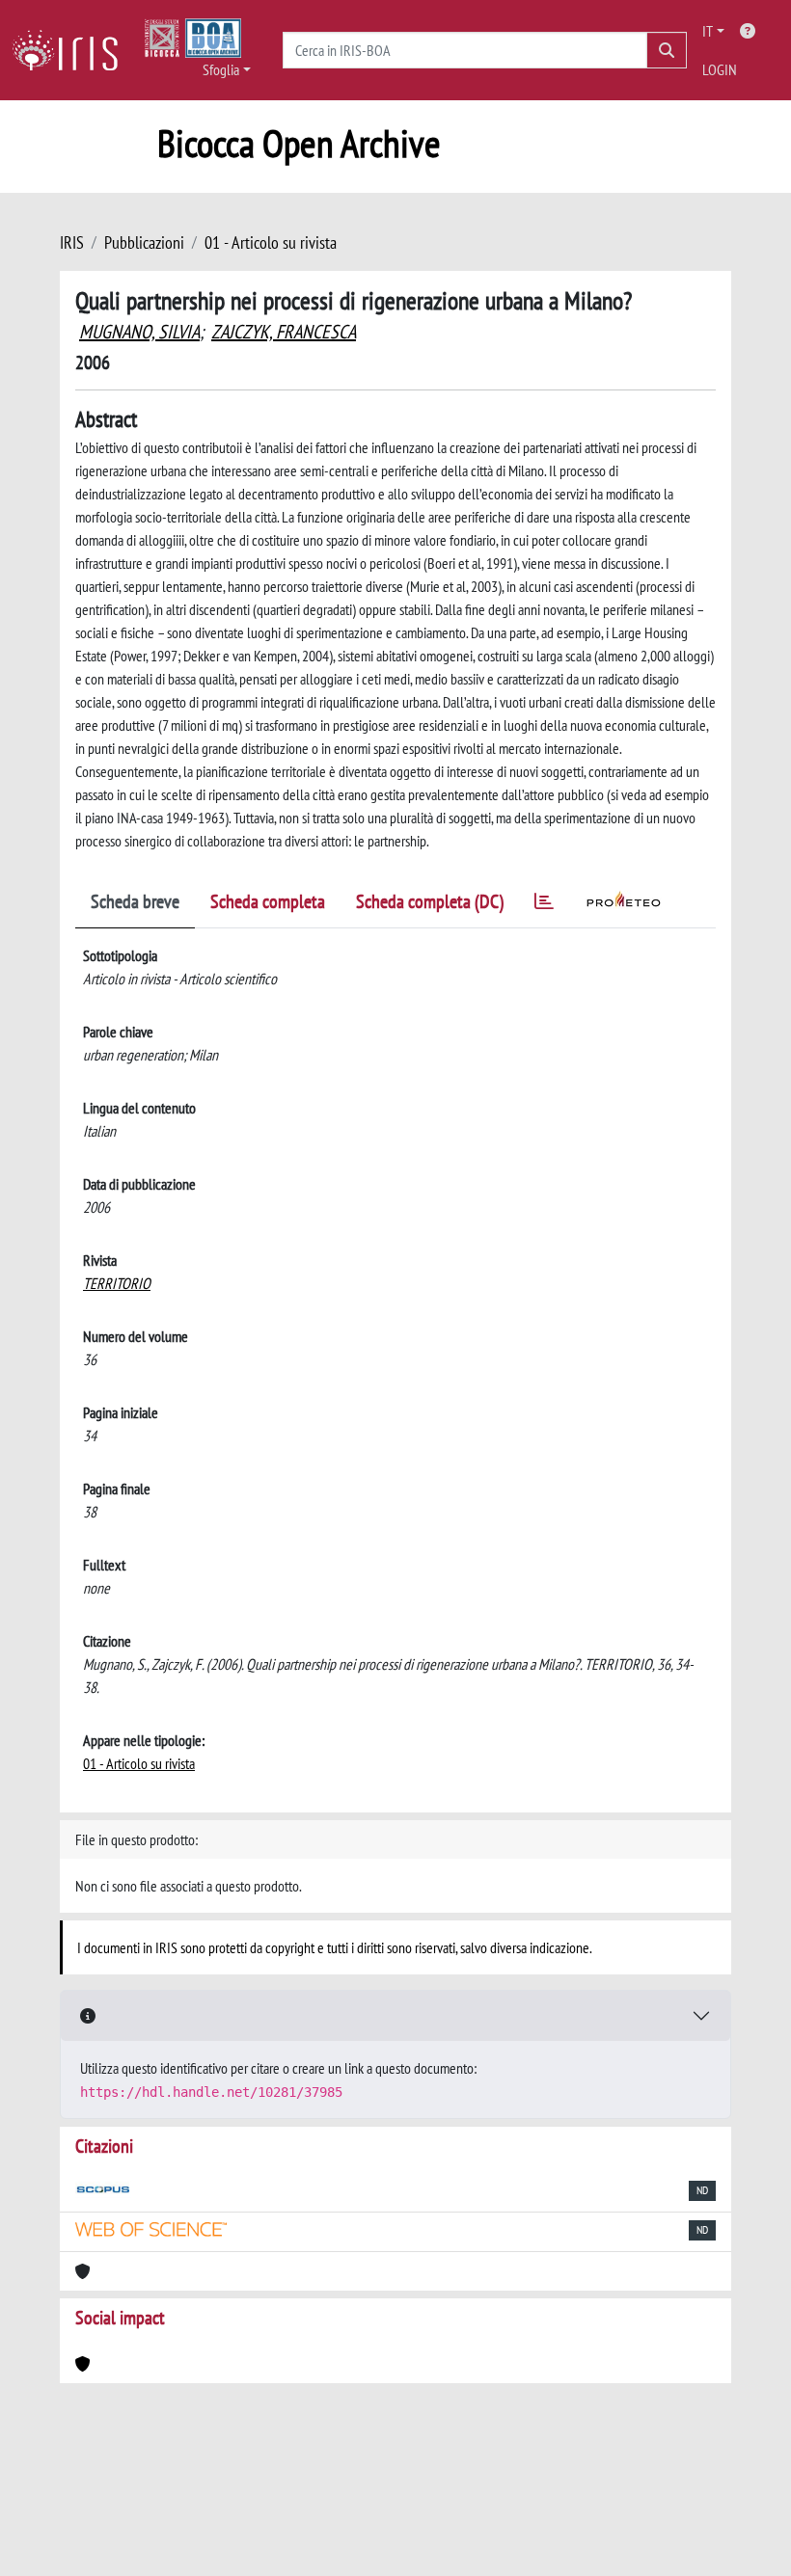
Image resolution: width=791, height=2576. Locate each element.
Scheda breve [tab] (135, 901)
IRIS (72, 242)
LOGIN (720, 69)
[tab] (544, 905)
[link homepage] (72, 50)
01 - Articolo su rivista (271, 242)
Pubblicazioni (144, 242)
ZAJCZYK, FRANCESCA (284, 332)
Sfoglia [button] (221, 69)
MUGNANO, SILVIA (139, 332)
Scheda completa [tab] (268, 901)
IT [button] (708, 31)
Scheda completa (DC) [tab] (430, 901)
